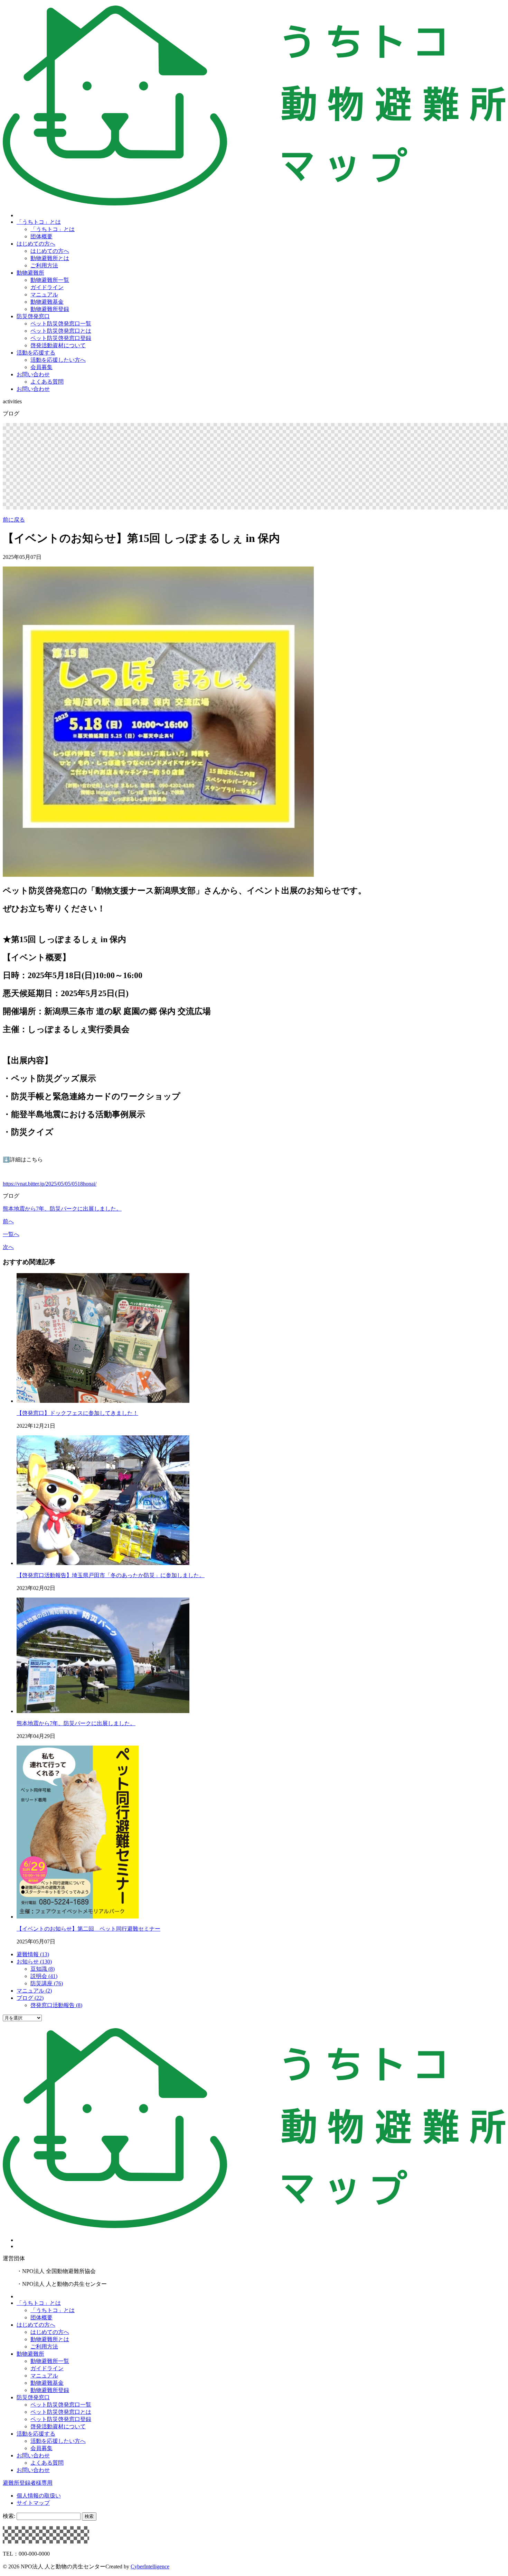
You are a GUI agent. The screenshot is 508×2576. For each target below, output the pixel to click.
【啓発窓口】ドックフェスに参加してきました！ (77, 1413)
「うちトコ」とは (39, 222)
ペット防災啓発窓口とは (61, 331)
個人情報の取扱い (39, 2496)
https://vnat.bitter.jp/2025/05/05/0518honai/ (50, 1184)
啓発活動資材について (58, 345)
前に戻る (14, 520)
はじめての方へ (36, 244)
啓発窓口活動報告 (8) (56, 2005)
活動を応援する (36, 353)
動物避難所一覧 (50, 280)
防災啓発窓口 (33, 316)
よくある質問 (47, 382)
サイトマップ (33, 2503)
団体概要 (41, 236)
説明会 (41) (44, 1976)
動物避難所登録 (50, 309)
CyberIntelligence (150, 2566)
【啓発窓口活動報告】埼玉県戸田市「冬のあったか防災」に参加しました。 (111, 1575)
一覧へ (11, 1234)
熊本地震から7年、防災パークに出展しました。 (62, 1209)
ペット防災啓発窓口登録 (61, 338)
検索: (9, 2516)
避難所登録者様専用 (28, 2483)
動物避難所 (30, 273)
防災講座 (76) (47, 1983)
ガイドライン (47, 287)
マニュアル (44, 295)
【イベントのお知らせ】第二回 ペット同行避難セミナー (88, 1929)
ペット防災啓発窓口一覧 (61, 324)
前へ (8, 1221)
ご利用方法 (44, 265)
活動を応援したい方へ (58, 360)
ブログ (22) (30, 1998)
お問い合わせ (33, 374)
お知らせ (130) (34, 1962)
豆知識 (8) (43, 1969)
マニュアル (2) (34, 1991)
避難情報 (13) (33, 1954)
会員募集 (41, 367)
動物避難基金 (47, 302)
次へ (8, 1247)
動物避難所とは (50, 258)
